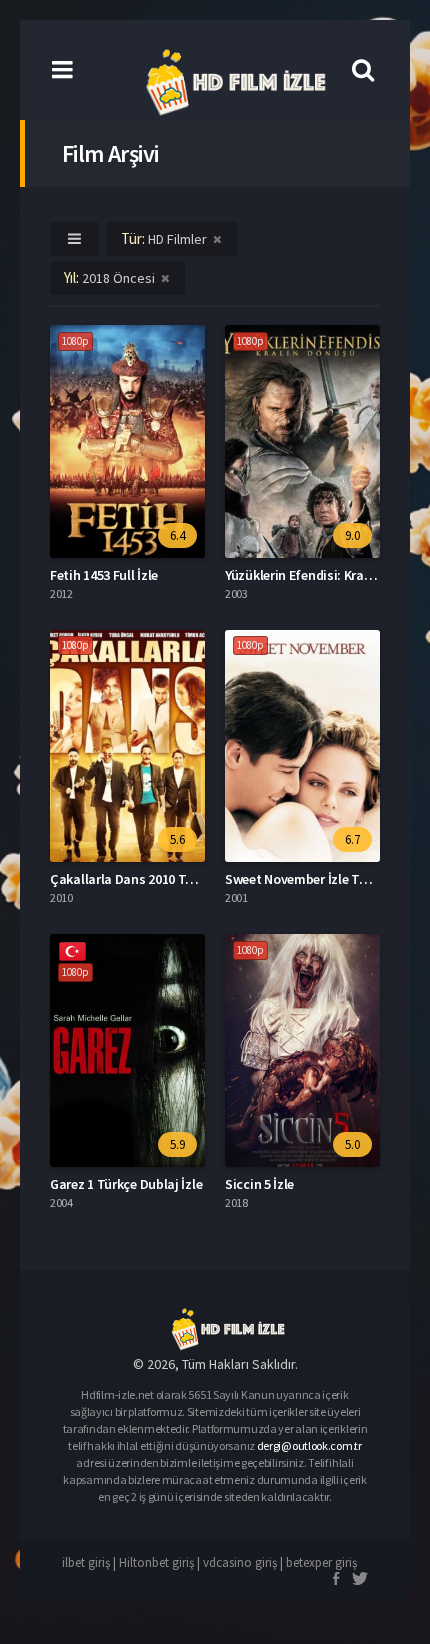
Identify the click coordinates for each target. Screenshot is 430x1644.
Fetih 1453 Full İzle (104, 575)
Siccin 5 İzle (259, 1184)
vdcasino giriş (240, 1562)
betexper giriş (321, 1562)
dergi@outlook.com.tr (309, 1445)
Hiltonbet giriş (156, 1562)
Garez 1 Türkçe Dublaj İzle (126, 1184)
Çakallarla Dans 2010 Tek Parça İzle (154, 879)
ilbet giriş (86, 1562)
